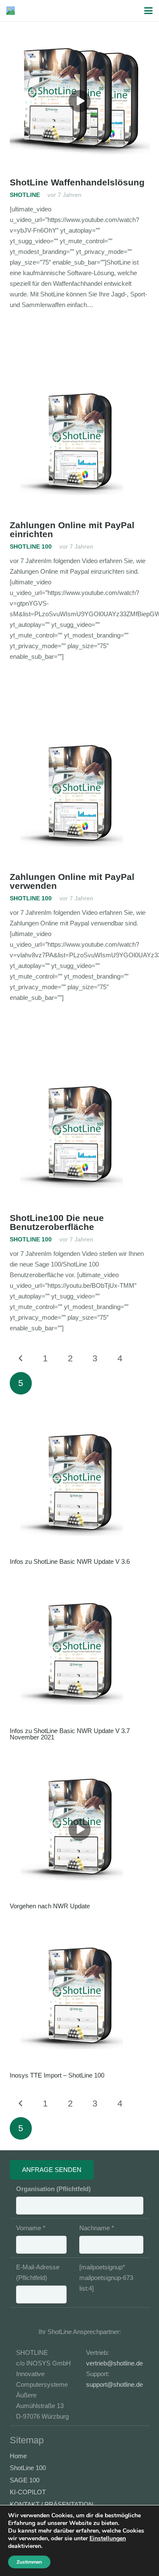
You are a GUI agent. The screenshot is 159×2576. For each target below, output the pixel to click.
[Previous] (21, 1359)
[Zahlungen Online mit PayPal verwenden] (80, 796)
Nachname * (97, 2228)
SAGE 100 (25, 2480)
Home (18, 2456)
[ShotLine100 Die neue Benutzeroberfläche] (80, 1137)
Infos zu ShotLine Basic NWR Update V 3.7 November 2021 (70, 1734)
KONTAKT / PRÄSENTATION (52, 2504)
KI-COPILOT (28, 2492)
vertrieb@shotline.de (114, 2363)
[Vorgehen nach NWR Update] (80, 1830)
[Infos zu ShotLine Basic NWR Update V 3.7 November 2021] (80, 1654)
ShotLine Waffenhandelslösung (77, 182)
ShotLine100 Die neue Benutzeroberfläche (57, 1222)
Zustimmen (29, 2562)
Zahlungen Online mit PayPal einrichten (72, 529)
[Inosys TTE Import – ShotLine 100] (80, 1998)
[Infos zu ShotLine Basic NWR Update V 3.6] (80, 1485)
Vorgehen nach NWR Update (50, 1906)
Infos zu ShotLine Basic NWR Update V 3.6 (70, 1561)
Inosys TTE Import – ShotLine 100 (57, 2075)
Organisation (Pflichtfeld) (53, 2189)
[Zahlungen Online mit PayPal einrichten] (80, 444)
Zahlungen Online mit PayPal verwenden (72, 881)
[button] (148, 11)
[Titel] (11, 11)
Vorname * (31, 2228)
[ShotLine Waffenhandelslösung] (80, 101)
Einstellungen (108, 2539)
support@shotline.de (114, 2384)
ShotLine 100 (28, 2468)
